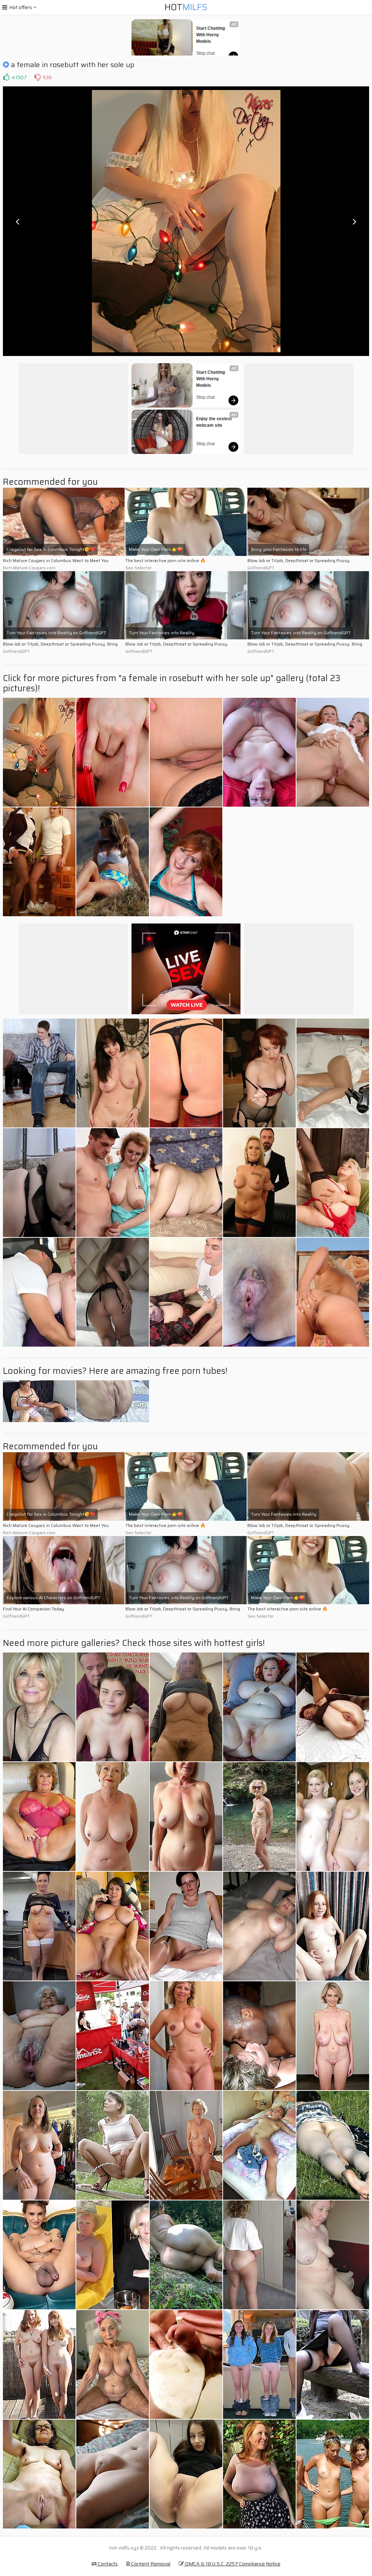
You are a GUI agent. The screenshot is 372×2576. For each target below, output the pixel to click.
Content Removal (150, 2564)
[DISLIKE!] (37, 77)
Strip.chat (205, 53)
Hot (186, 7)
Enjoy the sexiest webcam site (215, 422)
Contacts (107, 2564)
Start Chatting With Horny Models (211, 35)
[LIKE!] (6, 77)
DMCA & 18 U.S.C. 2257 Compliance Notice (232, 2564)
